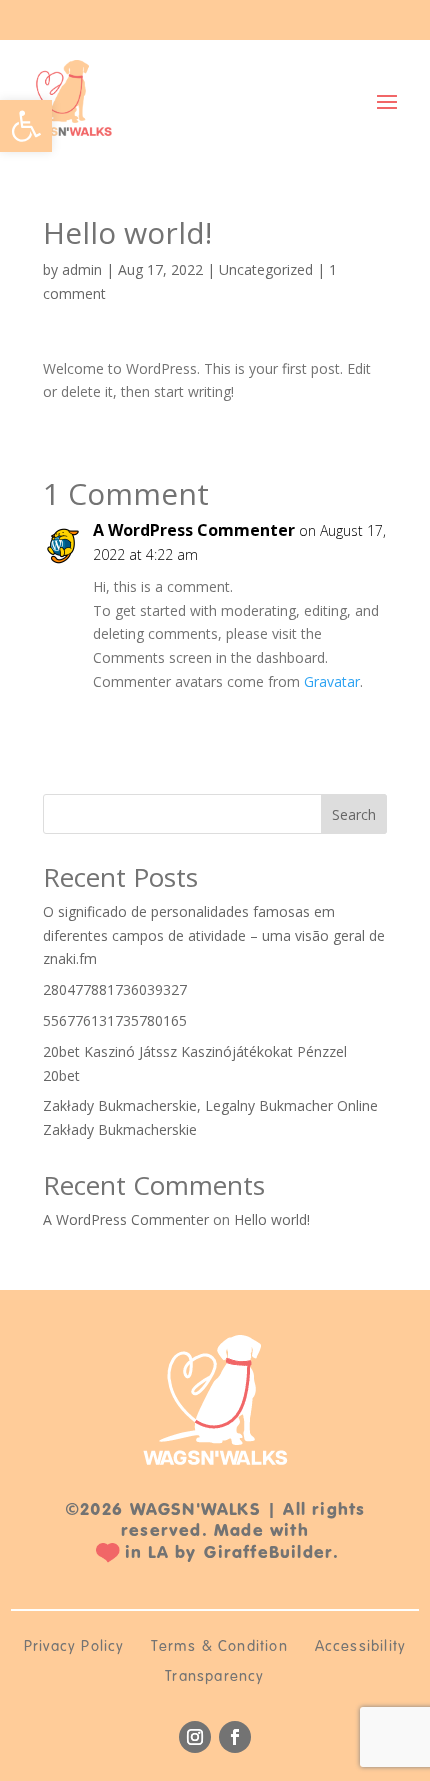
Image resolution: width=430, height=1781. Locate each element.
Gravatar (332, 681)
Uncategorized (266, 269)
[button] (26, 126)
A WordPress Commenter (194, 530)
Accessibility (361, 1647)
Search (354, 814)
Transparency (214, 1677)
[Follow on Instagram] (195, 1737)
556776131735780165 (115, 1020)
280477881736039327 (115, 989)
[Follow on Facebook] (235, 1737)
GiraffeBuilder (268, 1552)
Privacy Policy (74, 1647)
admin (82, 269)
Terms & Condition (219, 1647)
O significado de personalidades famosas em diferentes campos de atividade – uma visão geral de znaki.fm (214, 935)
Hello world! (272, 1219)
